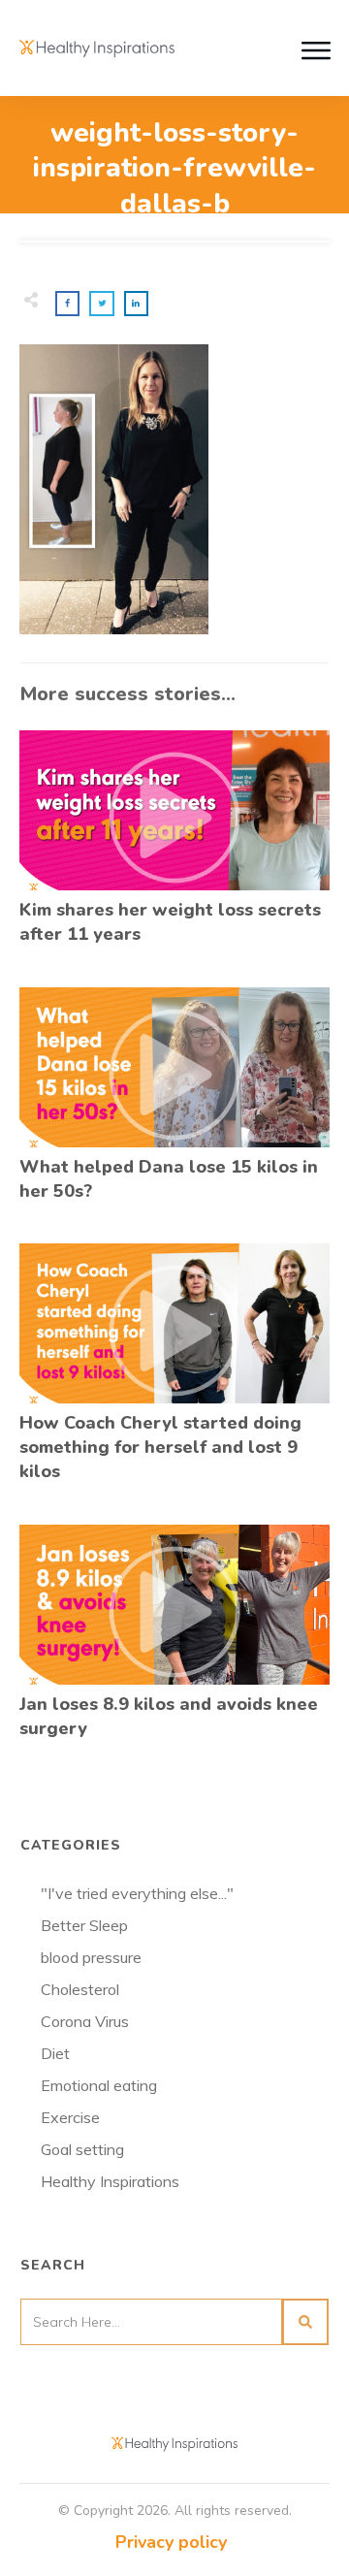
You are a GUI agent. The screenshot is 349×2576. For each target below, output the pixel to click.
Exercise (70, 2117)
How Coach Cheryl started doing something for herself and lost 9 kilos (174, 1374)
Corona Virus (85, 2021)
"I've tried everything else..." (137, 1893)
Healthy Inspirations (110, 2181)
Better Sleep (84, 1925)
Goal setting (82, 2149)
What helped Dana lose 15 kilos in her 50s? (174, 1105)
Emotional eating (99, 2085)
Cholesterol (80, 1989)
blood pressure (91, 1957)
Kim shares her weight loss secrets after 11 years (174, 848)
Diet (55, 2053)
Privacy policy (171, 2542)
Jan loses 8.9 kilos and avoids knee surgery (174, 1642)
